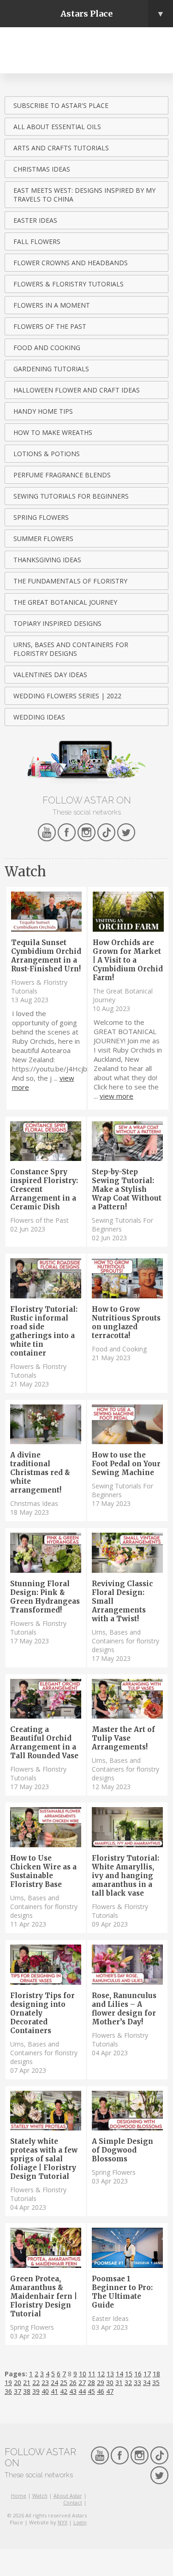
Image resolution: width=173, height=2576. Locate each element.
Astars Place (113, 14)
